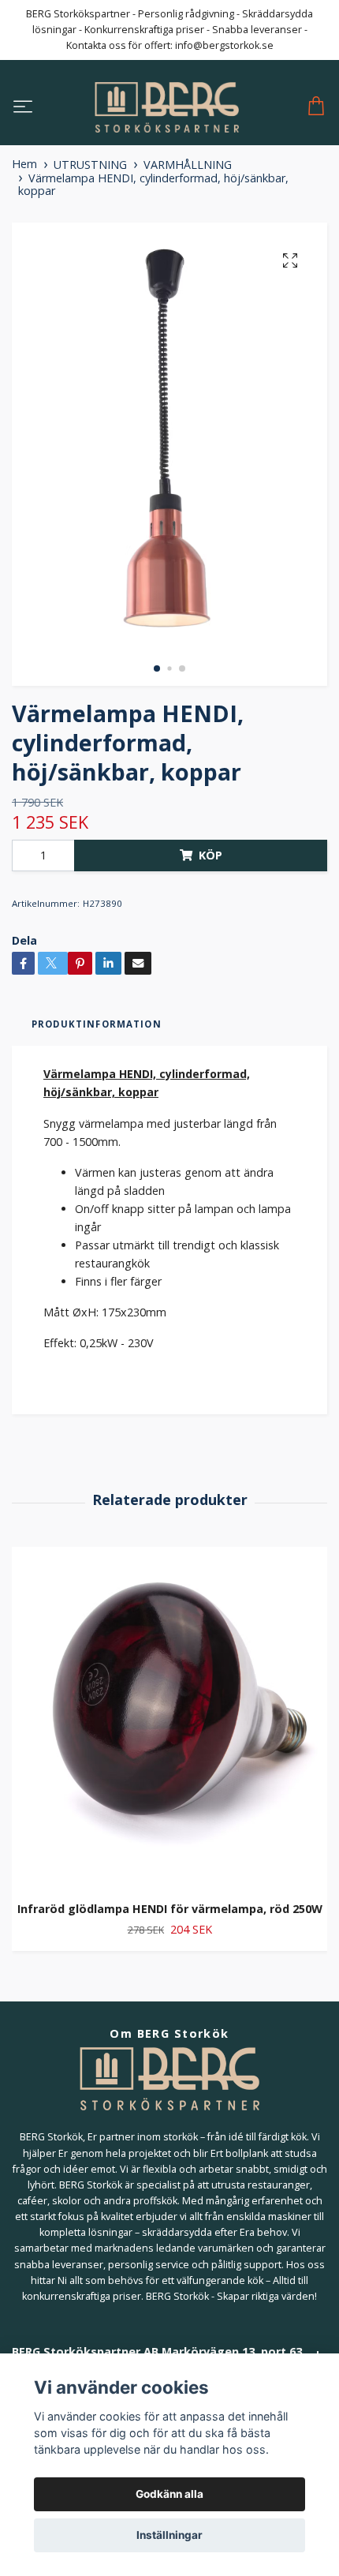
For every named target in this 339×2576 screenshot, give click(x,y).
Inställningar (169, 2535)
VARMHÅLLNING (188, 165)
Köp (210, 855)
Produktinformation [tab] (97, 1024)
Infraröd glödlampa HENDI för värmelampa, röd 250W (170, 1909)
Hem (24, 164)
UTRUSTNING (90, 165)
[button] (157, 668)
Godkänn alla (169, 2494)
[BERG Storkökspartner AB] (167, 107)
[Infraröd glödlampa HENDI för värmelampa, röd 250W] (169, 1718)
